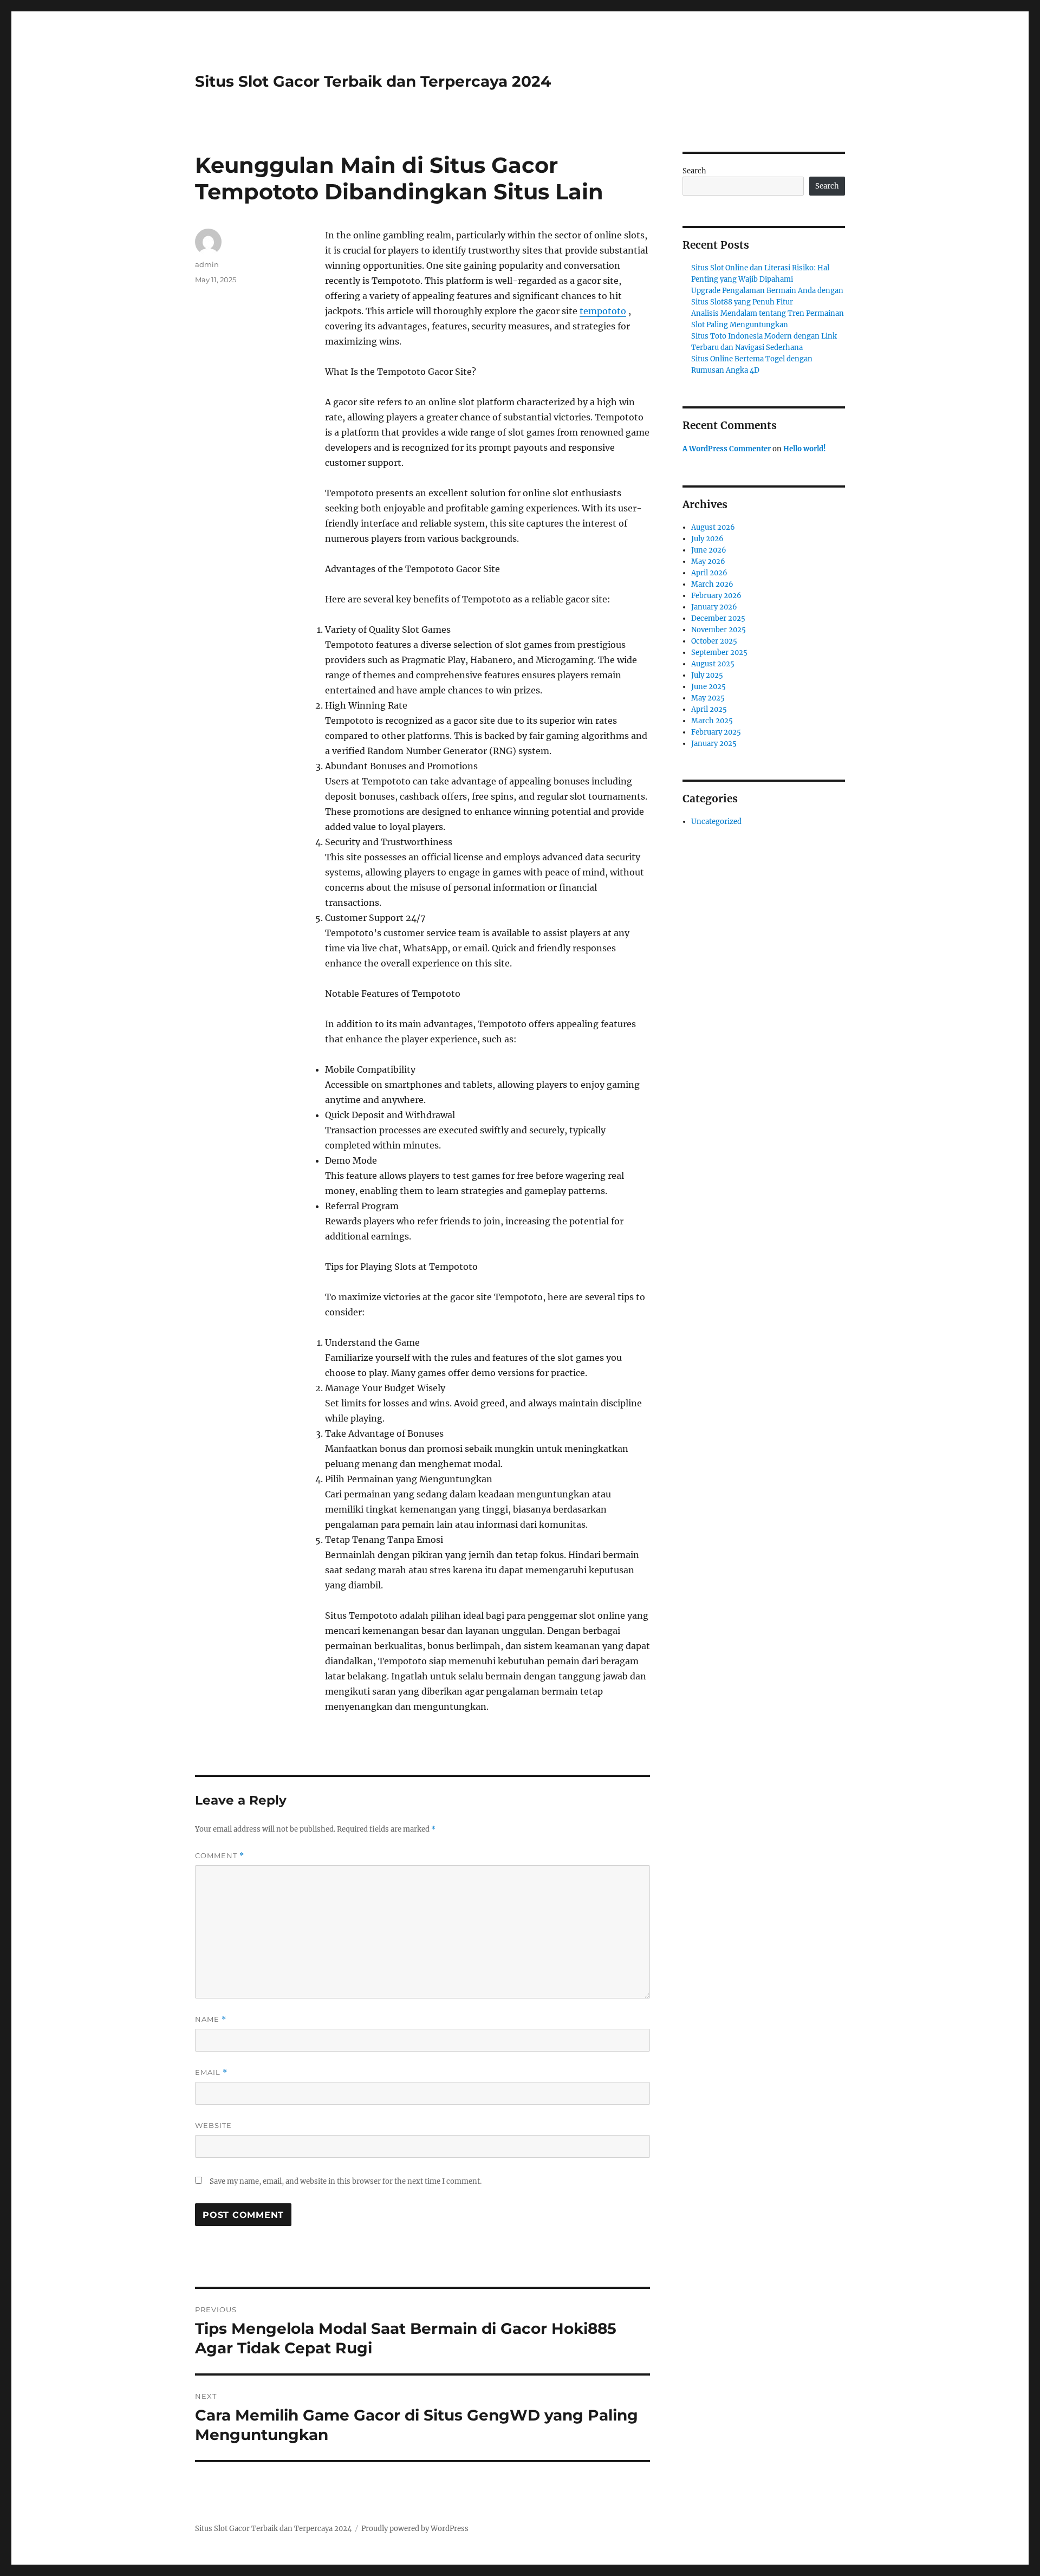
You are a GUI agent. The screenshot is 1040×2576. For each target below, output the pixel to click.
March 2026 (712, 584)
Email (211, 2072)
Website (213, 2125)
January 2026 (714, 607)
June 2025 (708, 687)
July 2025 (707, 675)
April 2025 (709, 709)
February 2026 (716, 596)
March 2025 (712, 721)
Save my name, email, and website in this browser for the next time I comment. (346, 2181)
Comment (220, 1856)
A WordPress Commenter (727, 449)
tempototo (603, 311)
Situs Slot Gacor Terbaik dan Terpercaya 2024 (373, 81)
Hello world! (805, 449)
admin (207, 264)
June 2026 (709, 550)
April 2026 (709, 573)
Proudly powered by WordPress (415, 2529)
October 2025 (714, 641)
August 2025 (713, 664)
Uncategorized (716, 822)
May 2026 (708, 562)
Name (211, 2019)
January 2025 (714, 744)
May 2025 (708, 698)
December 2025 (718, 618)
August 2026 (713, 527)
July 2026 (707, 539)
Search (694, 171)
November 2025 (719, 630)
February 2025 (716, 732)
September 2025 (719, 653)
